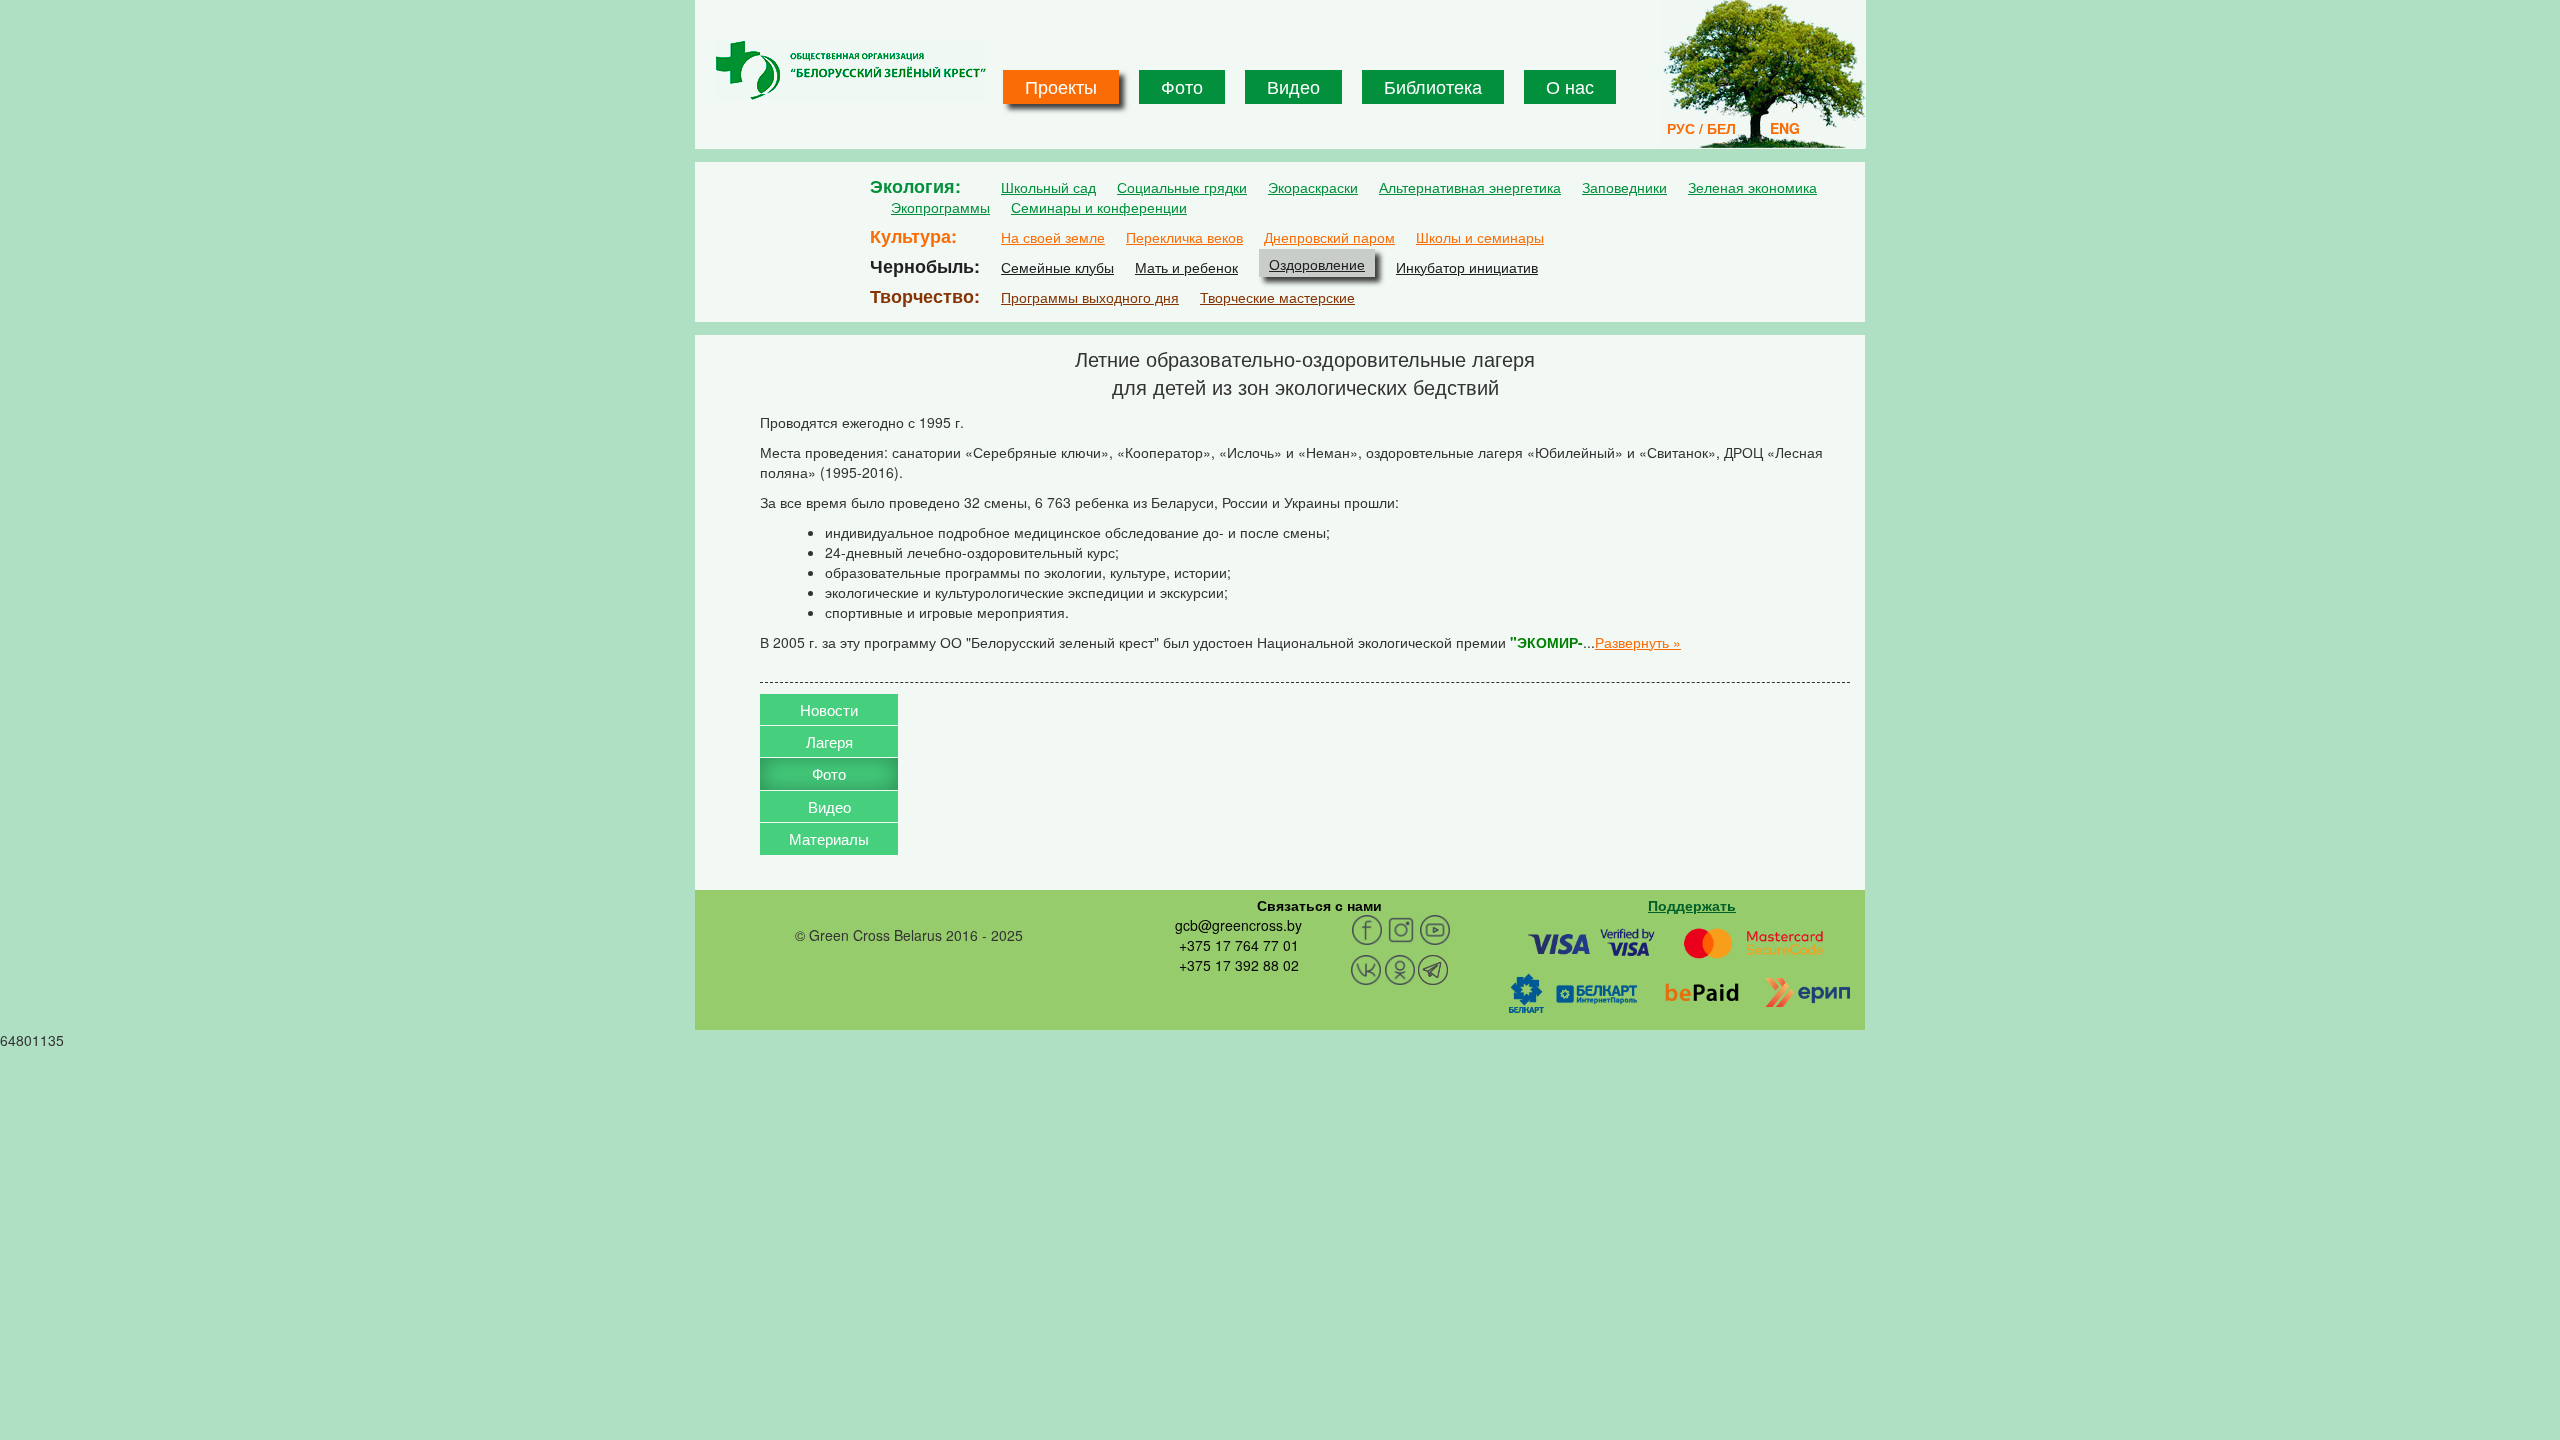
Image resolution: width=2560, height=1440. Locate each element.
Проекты (1061, 86)
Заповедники (1624, 187)
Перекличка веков (1184, 237)
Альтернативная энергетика (1470, 187)
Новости (829, 709)
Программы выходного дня (1090, 297)
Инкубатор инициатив (1467, 267)
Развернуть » (1638, 642)
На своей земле (1053, 237)
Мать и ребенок (1186, 267)
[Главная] (850, 70)
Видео (1293, 86)
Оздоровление (1317, 264)
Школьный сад (1048, 187)
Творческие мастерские (1277, 297)
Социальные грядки (1182, 187)
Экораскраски (1313, 187)
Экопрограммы (940, 207)
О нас (1570, 86)
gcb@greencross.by (1238, 925)
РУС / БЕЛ (1701, 128)
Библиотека (1433, 86)
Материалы (829, 838)
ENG (1785, 128)
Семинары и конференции (1099, 207)
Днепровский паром (1329, 237)
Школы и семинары (1480, 237)
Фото (1182, 86)
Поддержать (1692, 905)
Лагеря (829, 741)
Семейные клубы (1057, 267)
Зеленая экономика (1752, 187)
